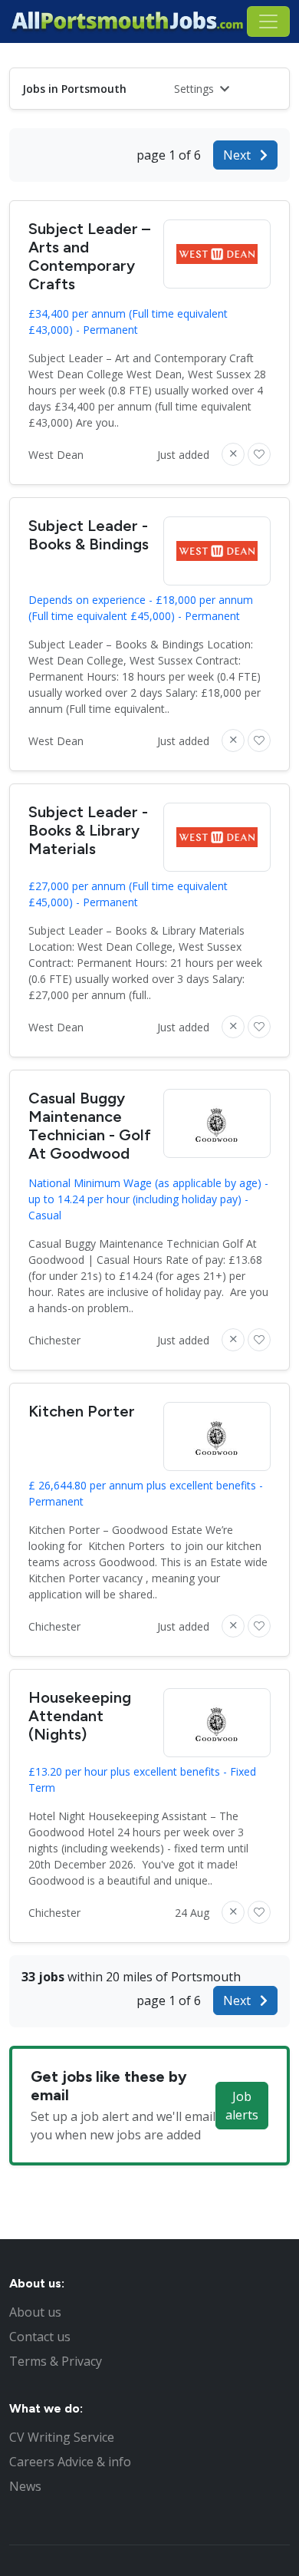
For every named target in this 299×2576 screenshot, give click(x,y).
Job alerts (242, 2106)
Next (238, 155)
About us (35, 2312)
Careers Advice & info (70, 2462)
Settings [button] (195, 89)
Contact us (40, 2337)
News (25, 2486)
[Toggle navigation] (268, 21)
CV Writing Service (62, 2437)
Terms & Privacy (56, 2361)
